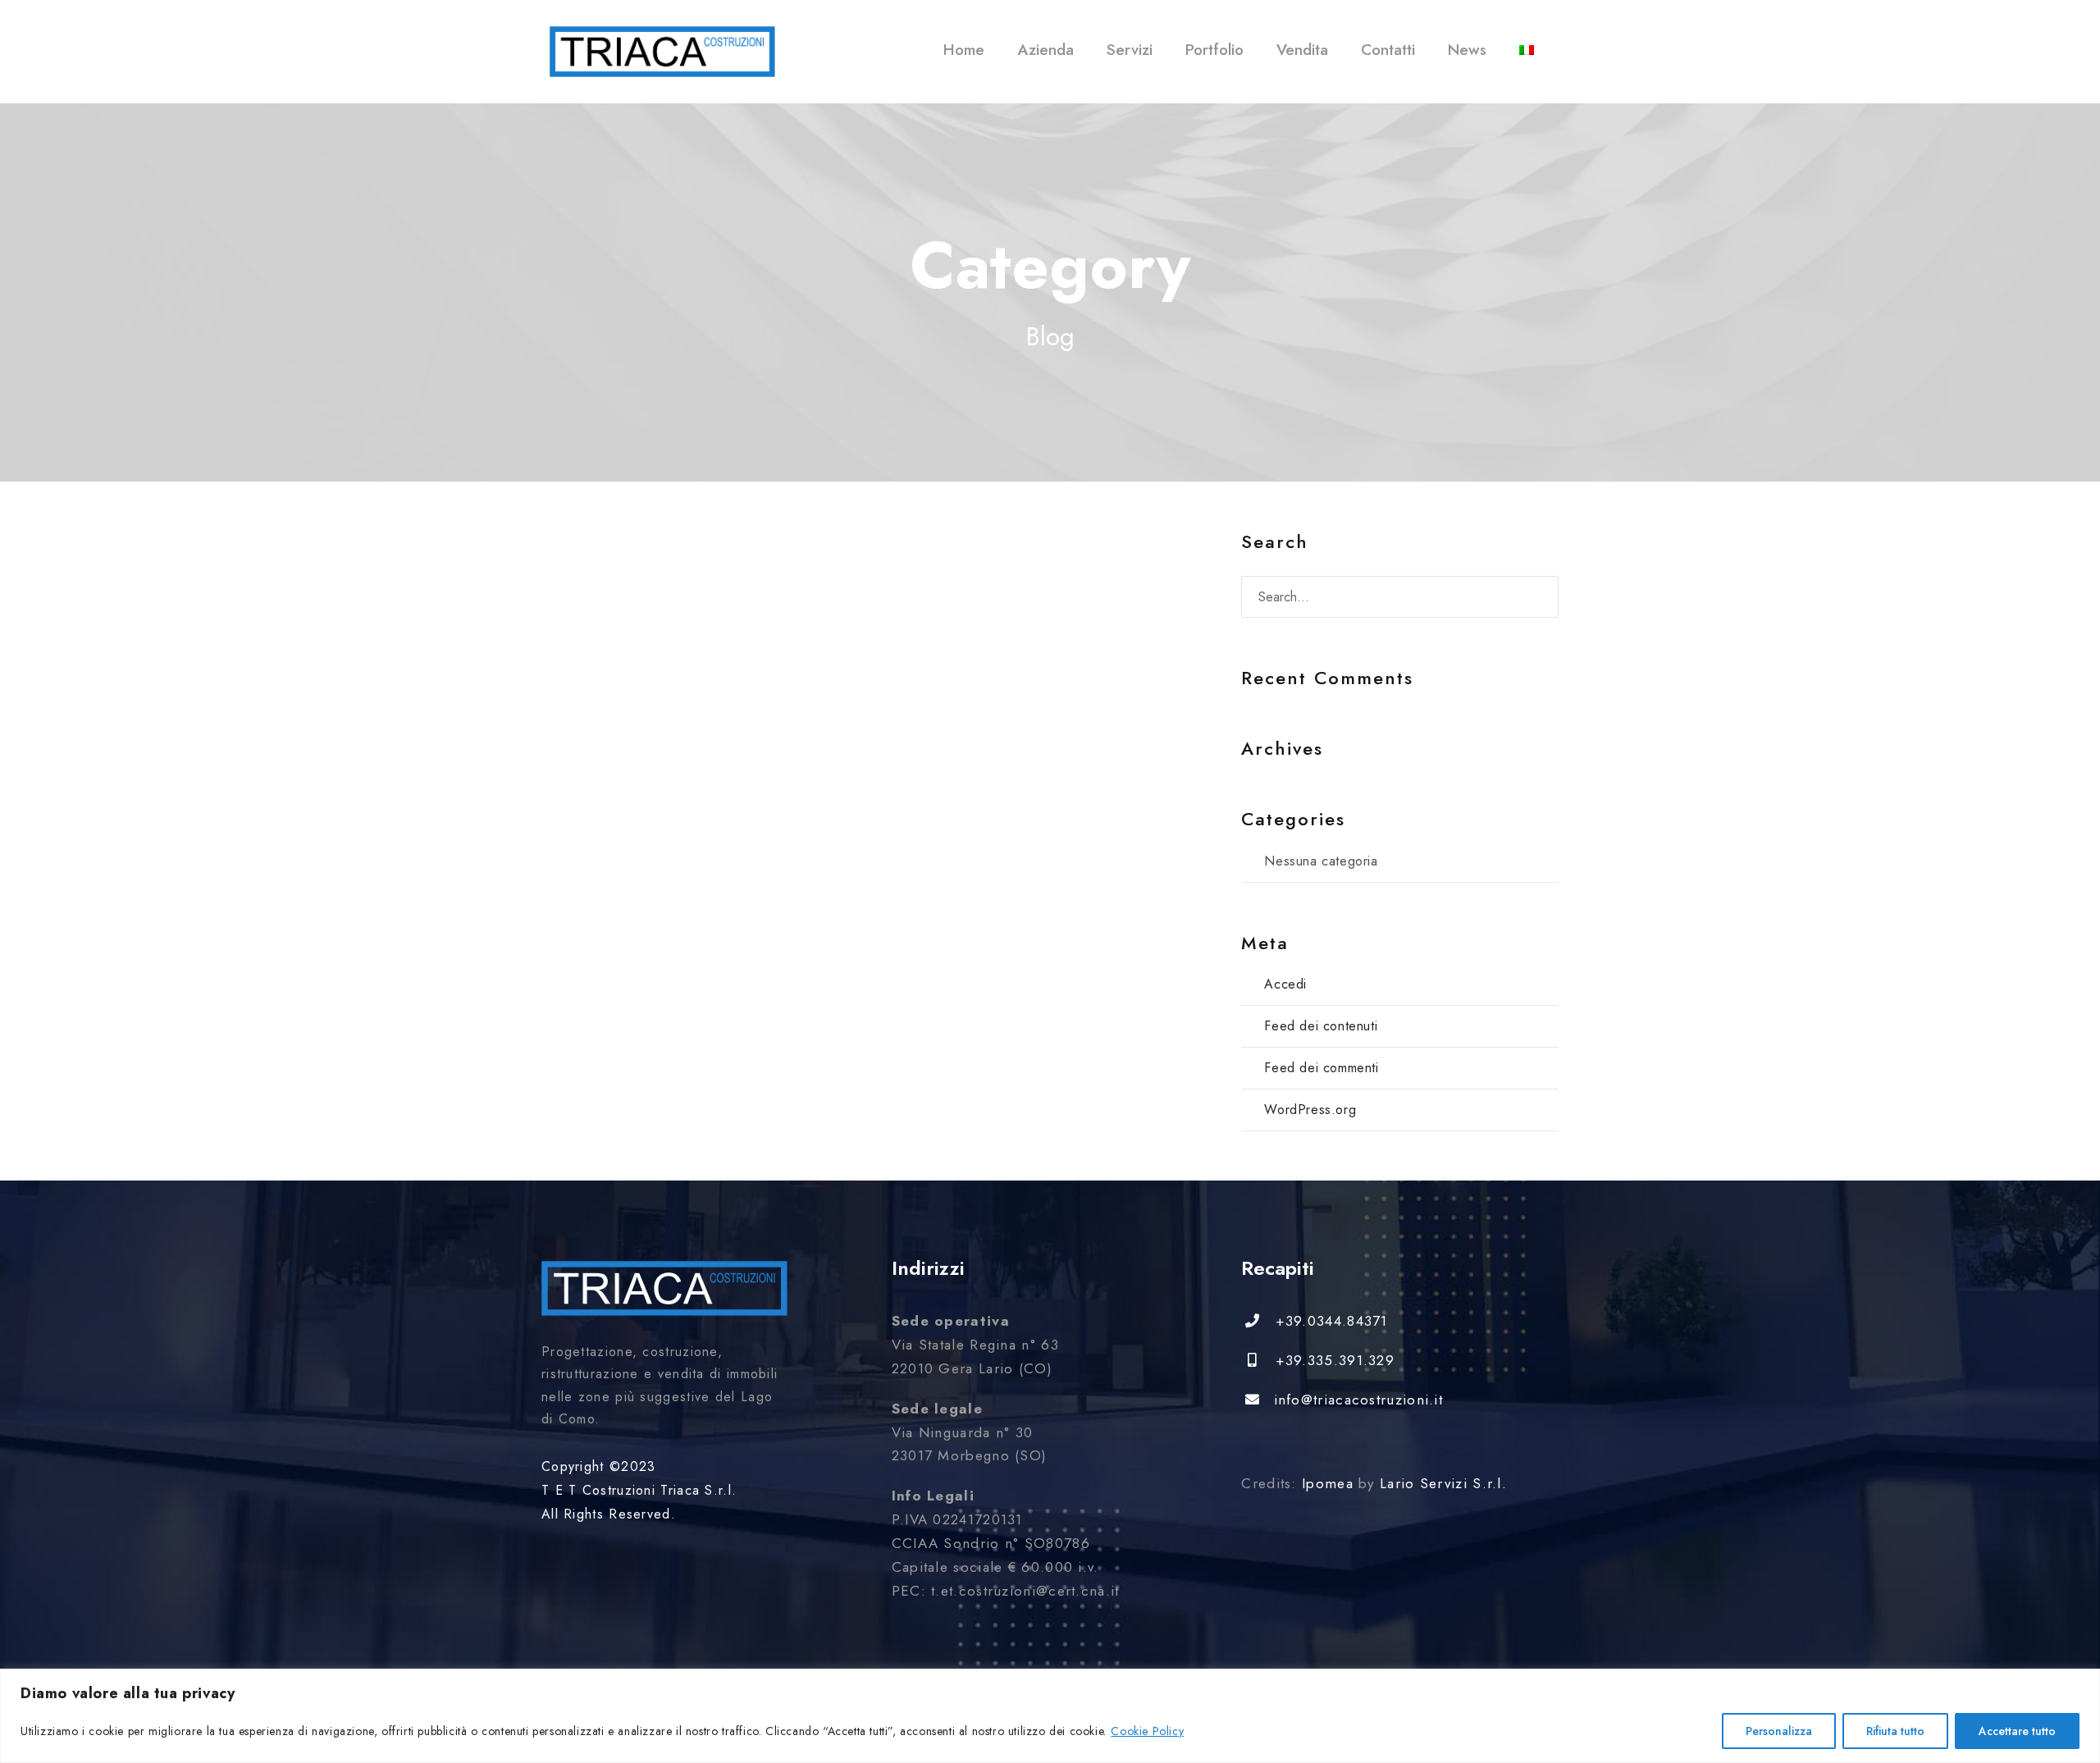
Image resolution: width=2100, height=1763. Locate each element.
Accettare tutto (2017, 1731)
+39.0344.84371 (1331, 1321)
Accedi (1285, 984)
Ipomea (1328, 1483)
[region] (1050, 1716)
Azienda (1045, 50)
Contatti (1388, 50)
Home (964, 50)
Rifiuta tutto (1895, 1731)
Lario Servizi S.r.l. (1443, 1483)
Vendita (1302, 50)
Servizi (1130, 50)
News (1467, 50)
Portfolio (1214, 50)
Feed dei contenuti (1321, 1026)
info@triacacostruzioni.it (1358, 1400)
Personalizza (1779, 1731)
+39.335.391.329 (1335, 1360)
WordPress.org (1310, 1110)
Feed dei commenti (1321, 1068)
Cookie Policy (1147, 1731)
